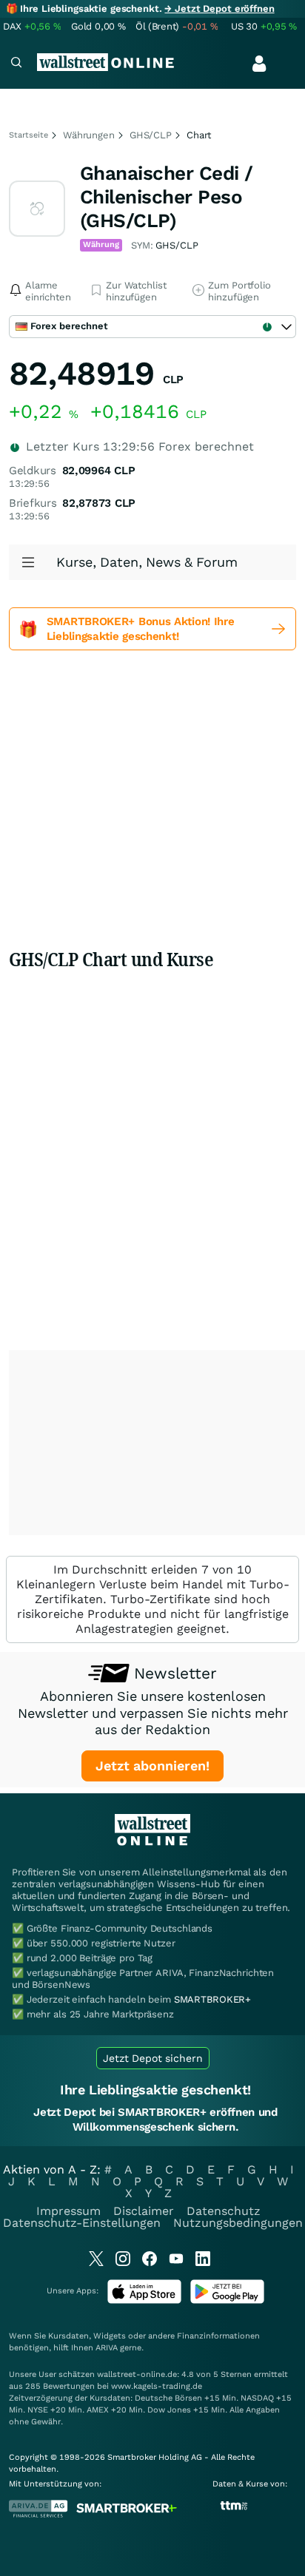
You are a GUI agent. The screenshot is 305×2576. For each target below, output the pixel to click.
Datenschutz (224, 2211)
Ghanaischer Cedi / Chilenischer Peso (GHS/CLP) (167, 197)
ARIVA (107, 2348)
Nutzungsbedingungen (238, 2223)
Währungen (89, 135)
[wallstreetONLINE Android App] (227, 2300)
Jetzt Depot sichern (153, 2058)
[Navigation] (16, 64)
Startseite (29, 135)
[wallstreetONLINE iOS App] (144, 2300)
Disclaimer (144, 2211)
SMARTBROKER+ (212, 1999)
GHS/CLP (151, 135)
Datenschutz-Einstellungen (82, 2223)
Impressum (68, 2211)
